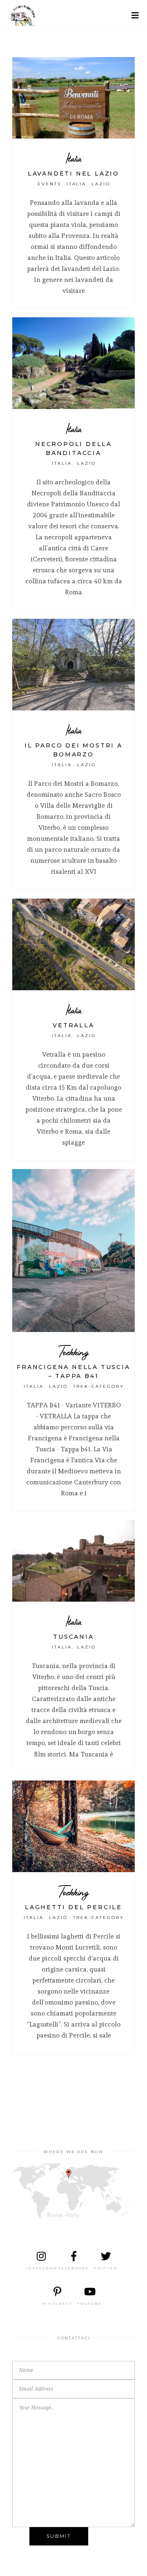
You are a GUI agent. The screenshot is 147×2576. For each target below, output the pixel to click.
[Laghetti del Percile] (73, 1826)
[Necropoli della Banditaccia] (73, 363)
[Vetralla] (73, 944)
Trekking (74, 1352)
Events (49, 184)
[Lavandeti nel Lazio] (73, 98)
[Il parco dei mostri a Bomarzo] (73, 665)
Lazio (101, 184)
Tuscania (73, 1637)
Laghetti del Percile (73, 1907)
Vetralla (73, 1025)
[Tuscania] (73, 1561)
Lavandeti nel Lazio (73, 174)
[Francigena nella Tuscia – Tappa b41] (73, 1251)
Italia (74, 158)
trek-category (99, 1386)
